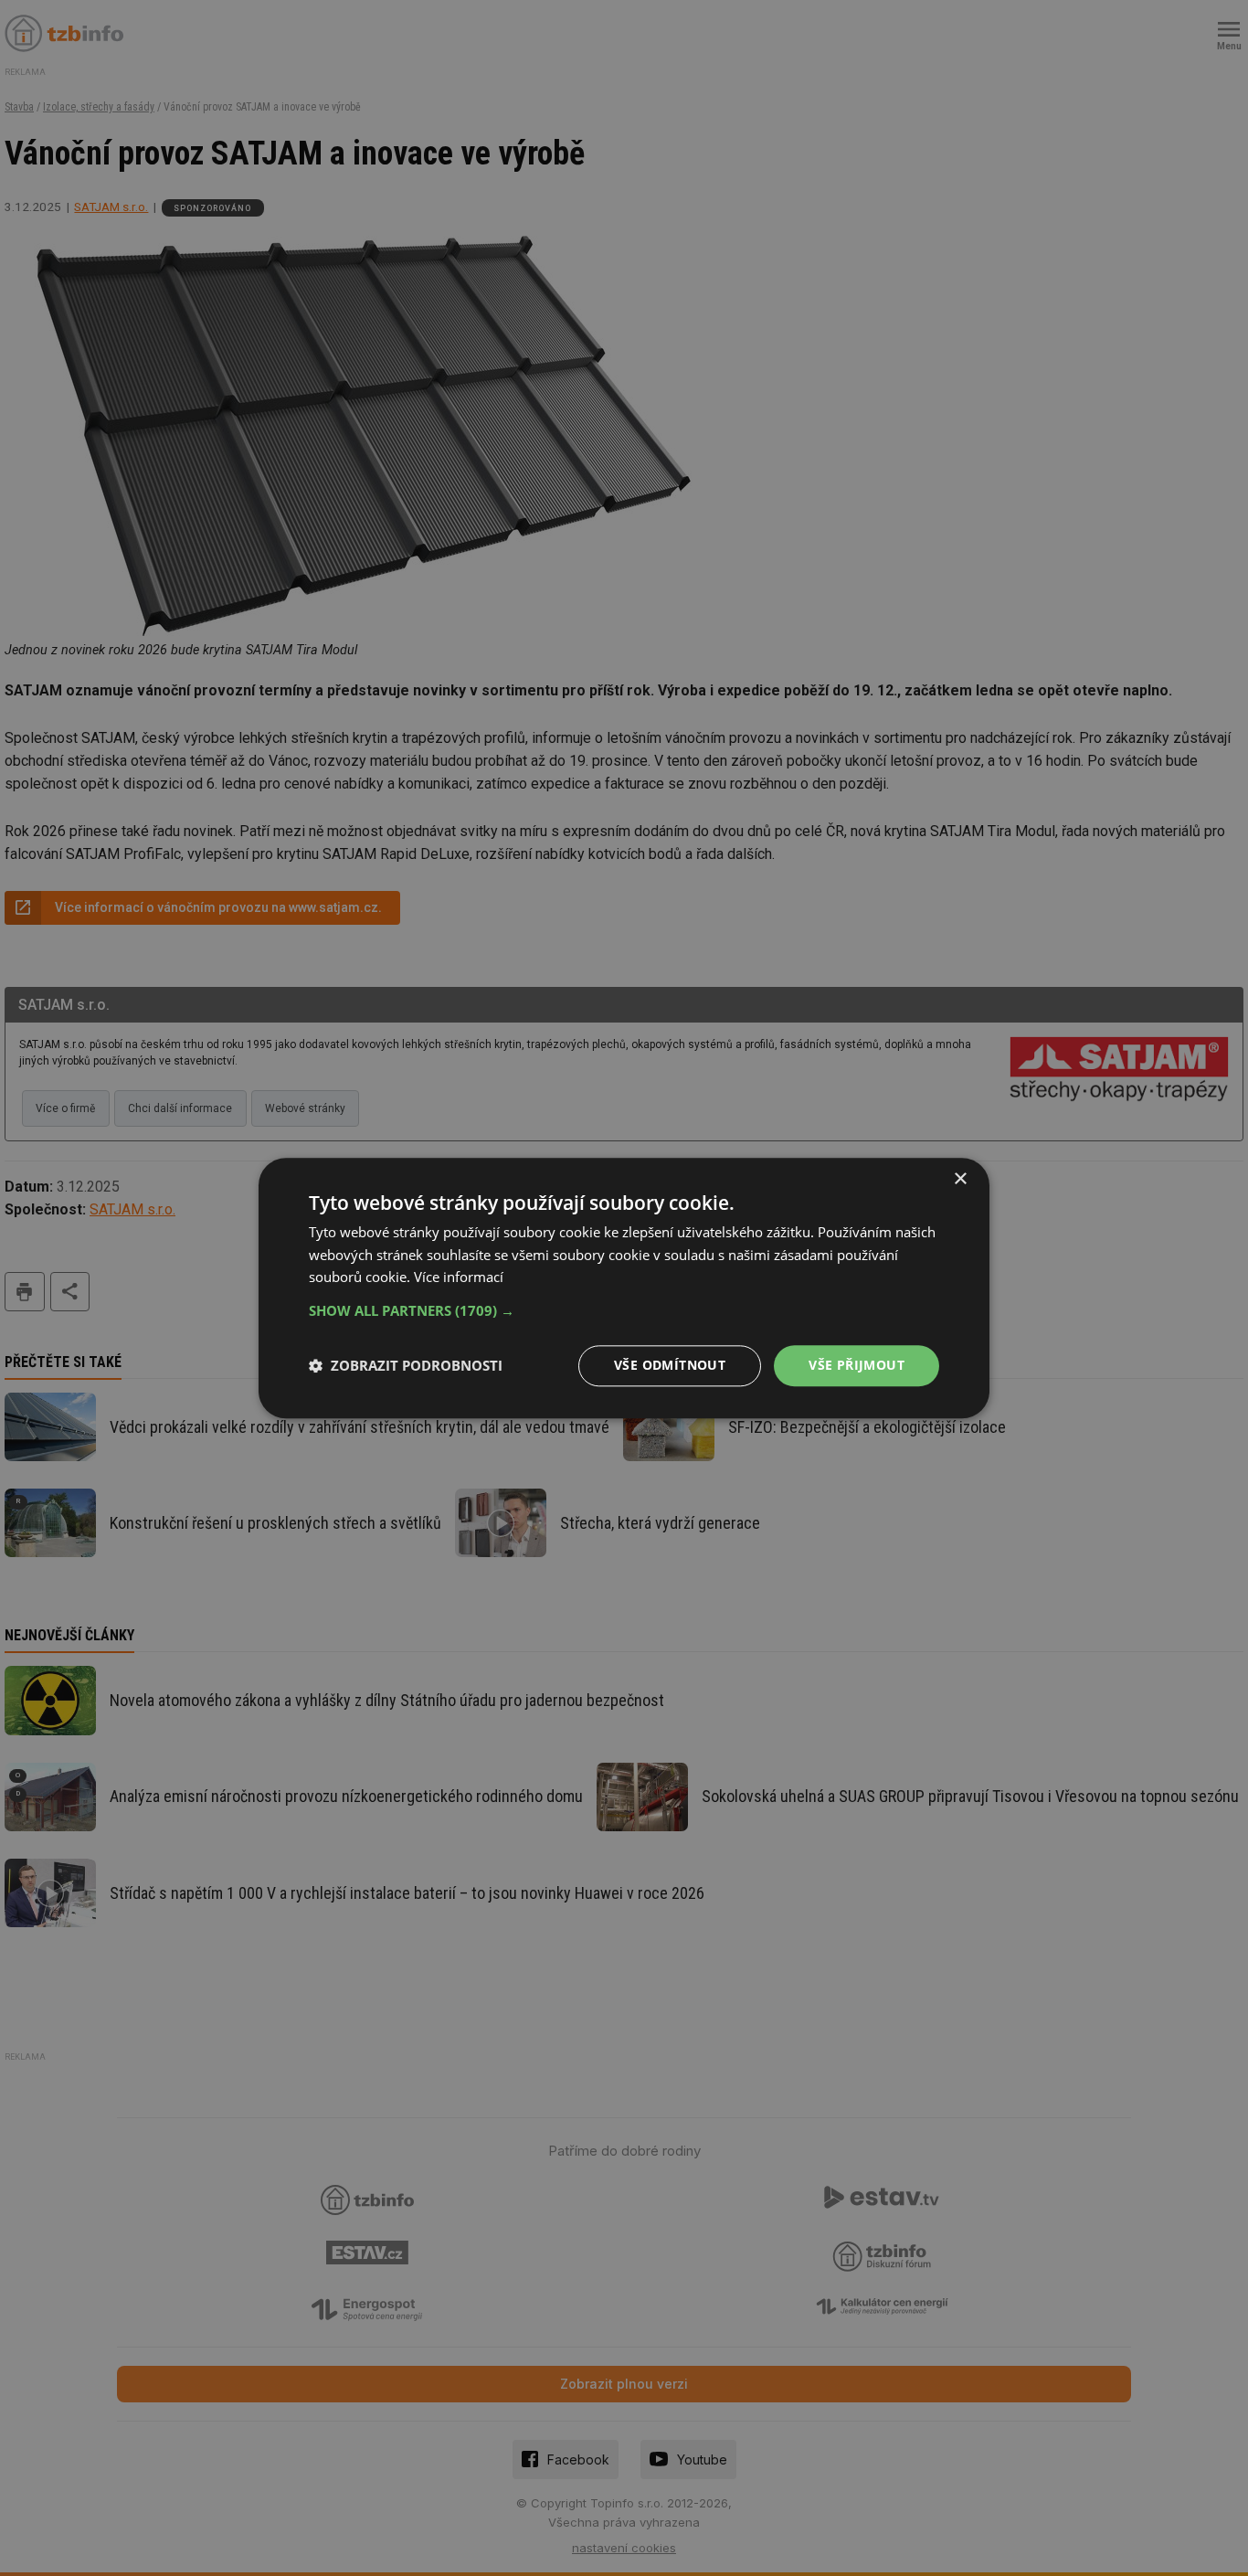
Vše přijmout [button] (857, 1365)
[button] (624, 1310)
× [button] (960, 1179)
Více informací (459, 1277)
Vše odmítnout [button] (670, 1365)
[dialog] (624, 1288)
